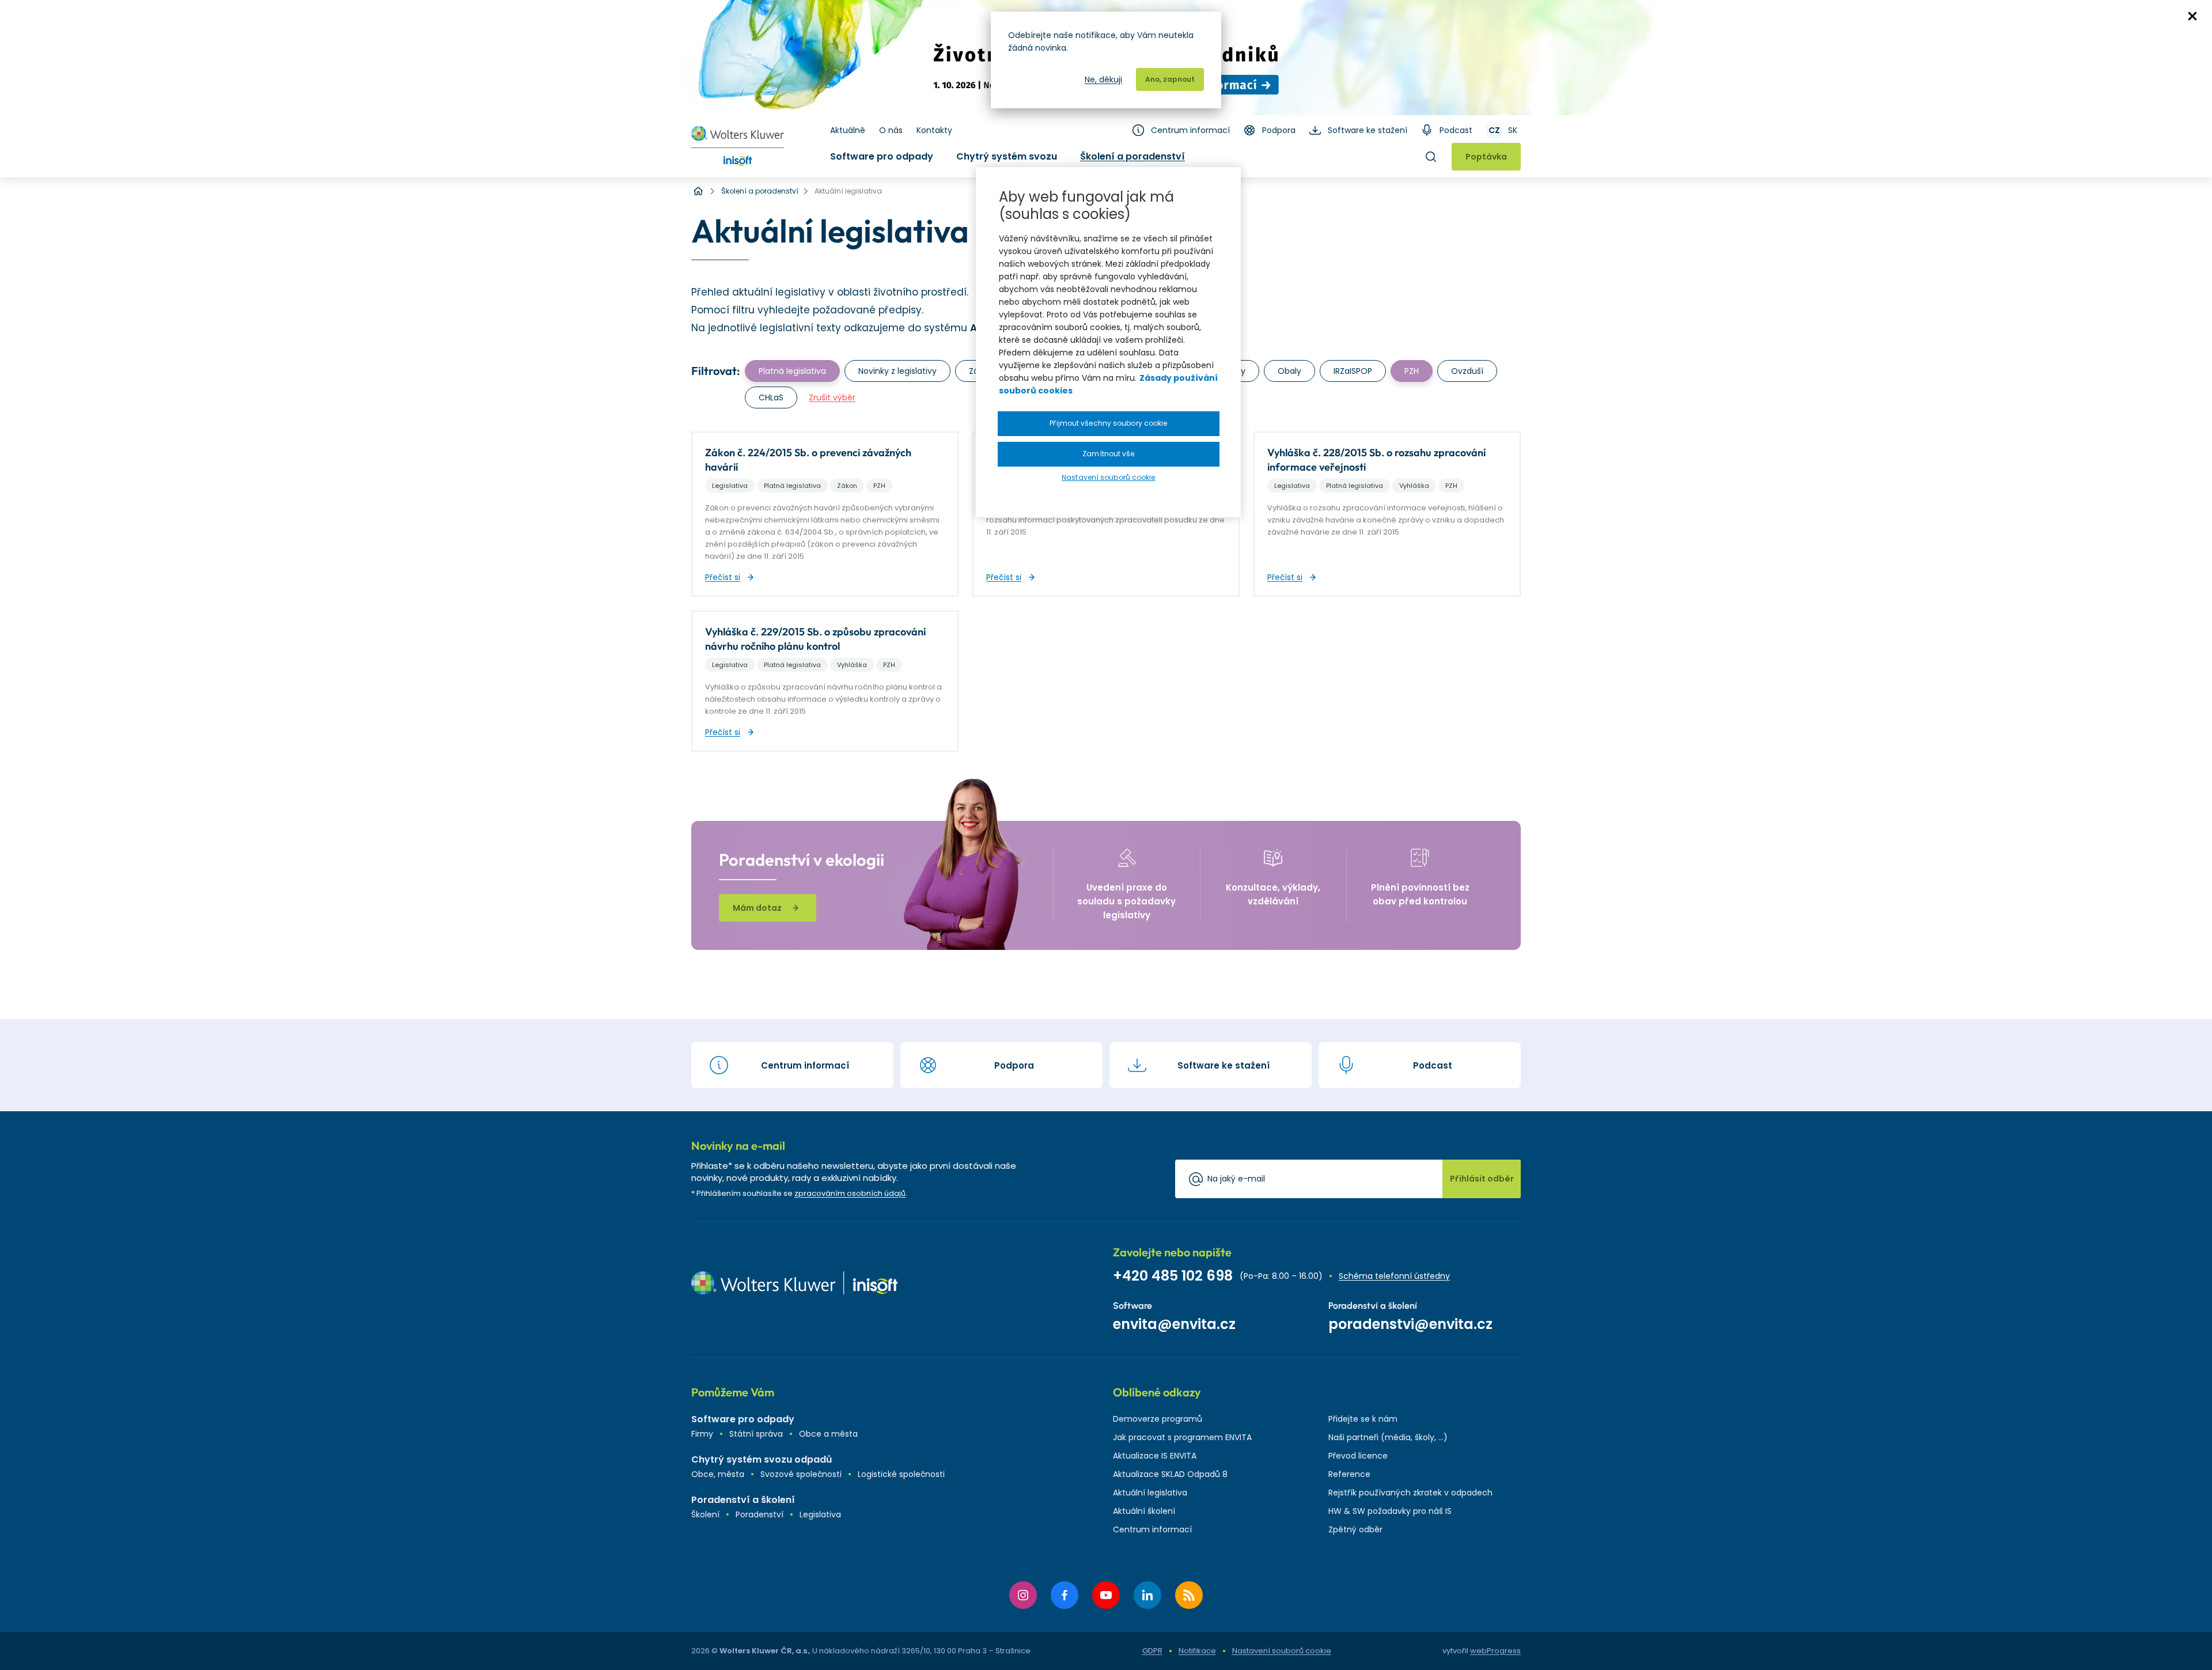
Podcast (1456, 130)
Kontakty (934, 130)
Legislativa (820, 1514)
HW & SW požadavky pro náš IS (1390, 1511)
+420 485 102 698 (1173, 1276)
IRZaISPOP (1353, 371)
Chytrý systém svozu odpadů (762, 1459)
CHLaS (771, 397)
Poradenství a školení (743, 1500)
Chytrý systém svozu (1007, 156)
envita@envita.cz (1174, 1324)
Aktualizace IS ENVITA (1155, 1456)
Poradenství (760, 1514)
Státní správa (756, 1434)
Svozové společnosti (801, 1474)
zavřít (2192, 16)
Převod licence (1358, 1456)
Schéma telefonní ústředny (1394, 1276)
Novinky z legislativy (897, 371)
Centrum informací (1190, 130)
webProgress (1495, 1651)
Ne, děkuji (1103, 79)
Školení (705, 1514)
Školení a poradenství (1132, 156)
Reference (1349, 1474)
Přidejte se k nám (1363, 1419)
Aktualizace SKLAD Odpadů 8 (1170, 1474)
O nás (891, 130)
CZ (1494, 130)
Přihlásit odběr (1482, 1179)
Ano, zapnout (1170, 79)
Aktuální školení (1144, 1511)
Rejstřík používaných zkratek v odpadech (1410, 1493)
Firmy (702, 1434)
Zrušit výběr (832, 397)
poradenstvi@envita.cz (1410, 1324)
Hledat (1431, 157)
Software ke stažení (1368, 130)
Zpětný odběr (1355, 1529)
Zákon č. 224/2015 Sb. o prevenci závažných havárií (808, 460)
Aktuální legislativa (1150, 1493)
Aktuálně (848, 130)
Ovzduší (1467, 371)
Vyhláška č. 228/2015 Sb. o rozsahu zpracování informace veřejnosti (1376, 460)
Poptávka (1486, 157)
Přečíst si (723, 577)
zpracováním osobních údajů (850, 1193)
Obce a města (828, 1434)
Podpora (1279, 130)
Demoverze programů (1158, 1419)
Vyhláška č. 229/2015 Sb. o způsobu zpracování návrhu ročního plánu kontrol (815, 639)
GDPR (1152, 1651)
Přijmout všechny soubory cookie (1108, 423)
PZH (1412, 371)
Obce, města (718, 1474)
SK (1513, 130)
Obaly (1289, 371)
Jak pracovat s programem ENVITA (1182, 1437)
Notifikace (1197, 1651)
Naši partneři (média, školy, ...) (1388, 1437)
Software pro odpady (882, 156)
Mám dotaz (757, 908)
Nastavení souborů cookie (1282, 1651)
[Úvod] (698, 191)
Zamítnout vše (1108, 454)
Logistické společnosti (901, 1474)
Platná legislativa (792, 371)
